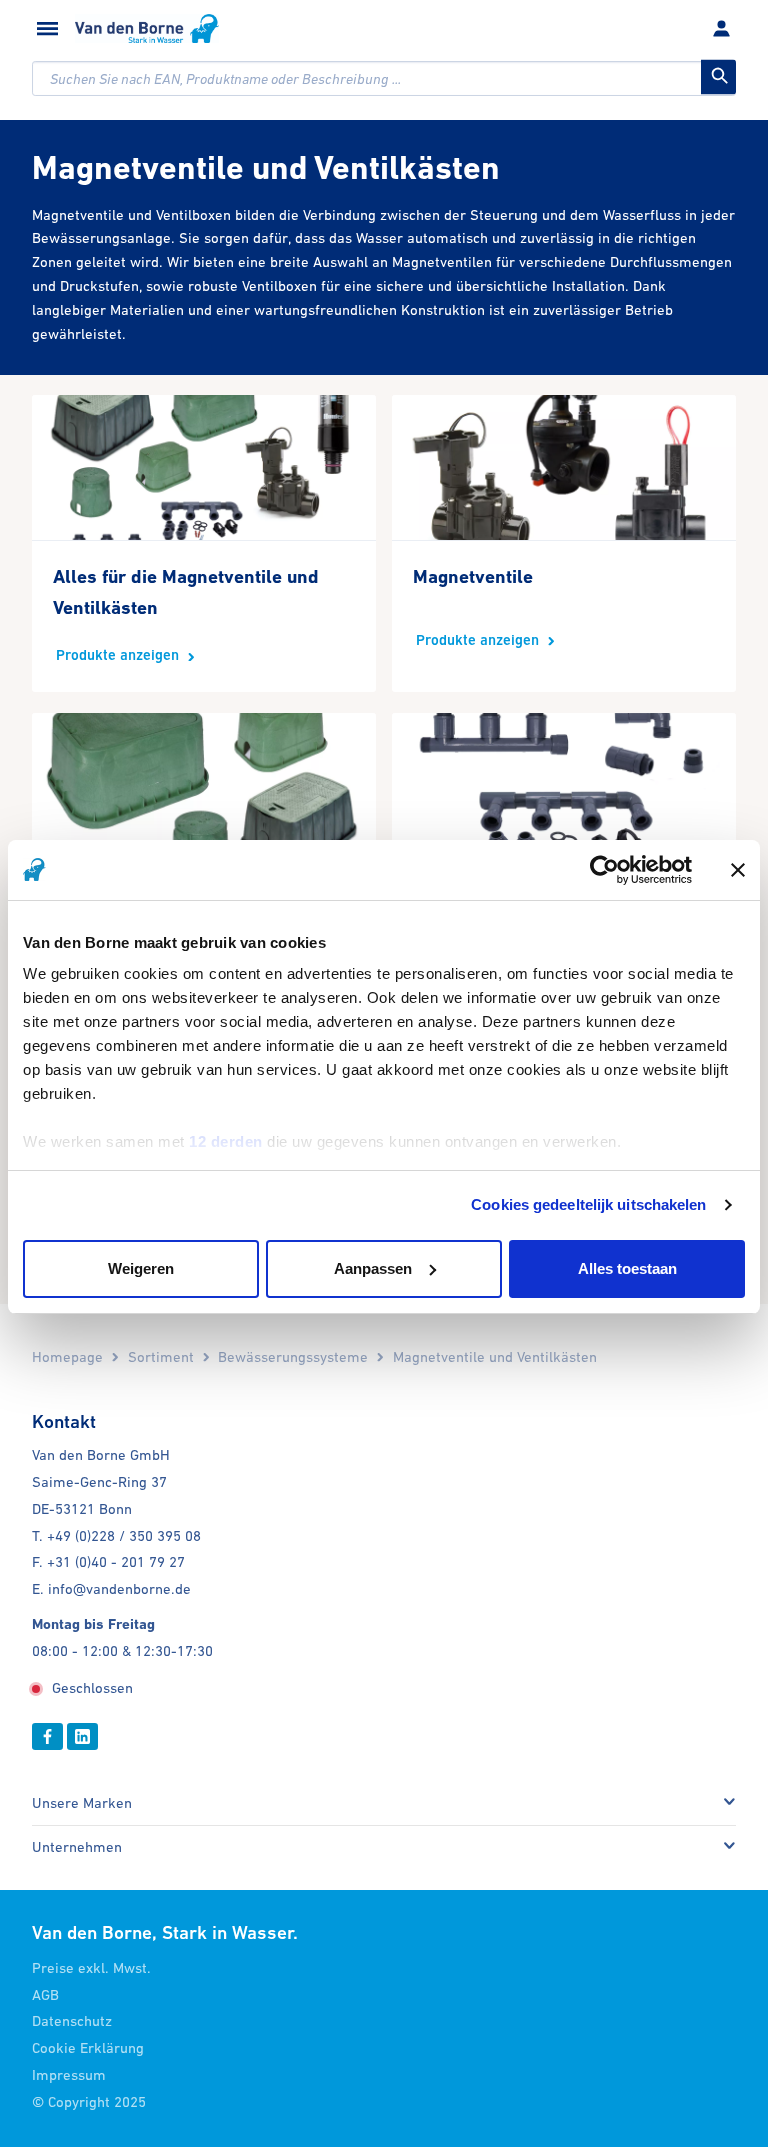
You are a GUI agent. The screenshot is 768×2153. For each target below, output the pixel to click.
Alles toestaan (627, 1268)
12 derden (226, 1141)
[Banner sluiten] (738, 870)
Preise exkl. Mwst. (91, 1967)
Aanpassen (373, 1268)
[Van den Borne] (147, 29)
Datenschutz (72, 2020)
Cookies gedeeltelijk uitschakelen (588, 1204)
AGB (45, 1994)
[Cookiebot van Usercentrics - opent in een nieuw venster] (604, 870)
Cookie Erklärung (88, 2047)
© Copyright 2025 (89, 2101)
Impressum (69, 2074)
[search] (384, 78)
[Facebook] (47, 1736)
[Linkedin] (82, 1736)
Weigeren (141, 1268)
